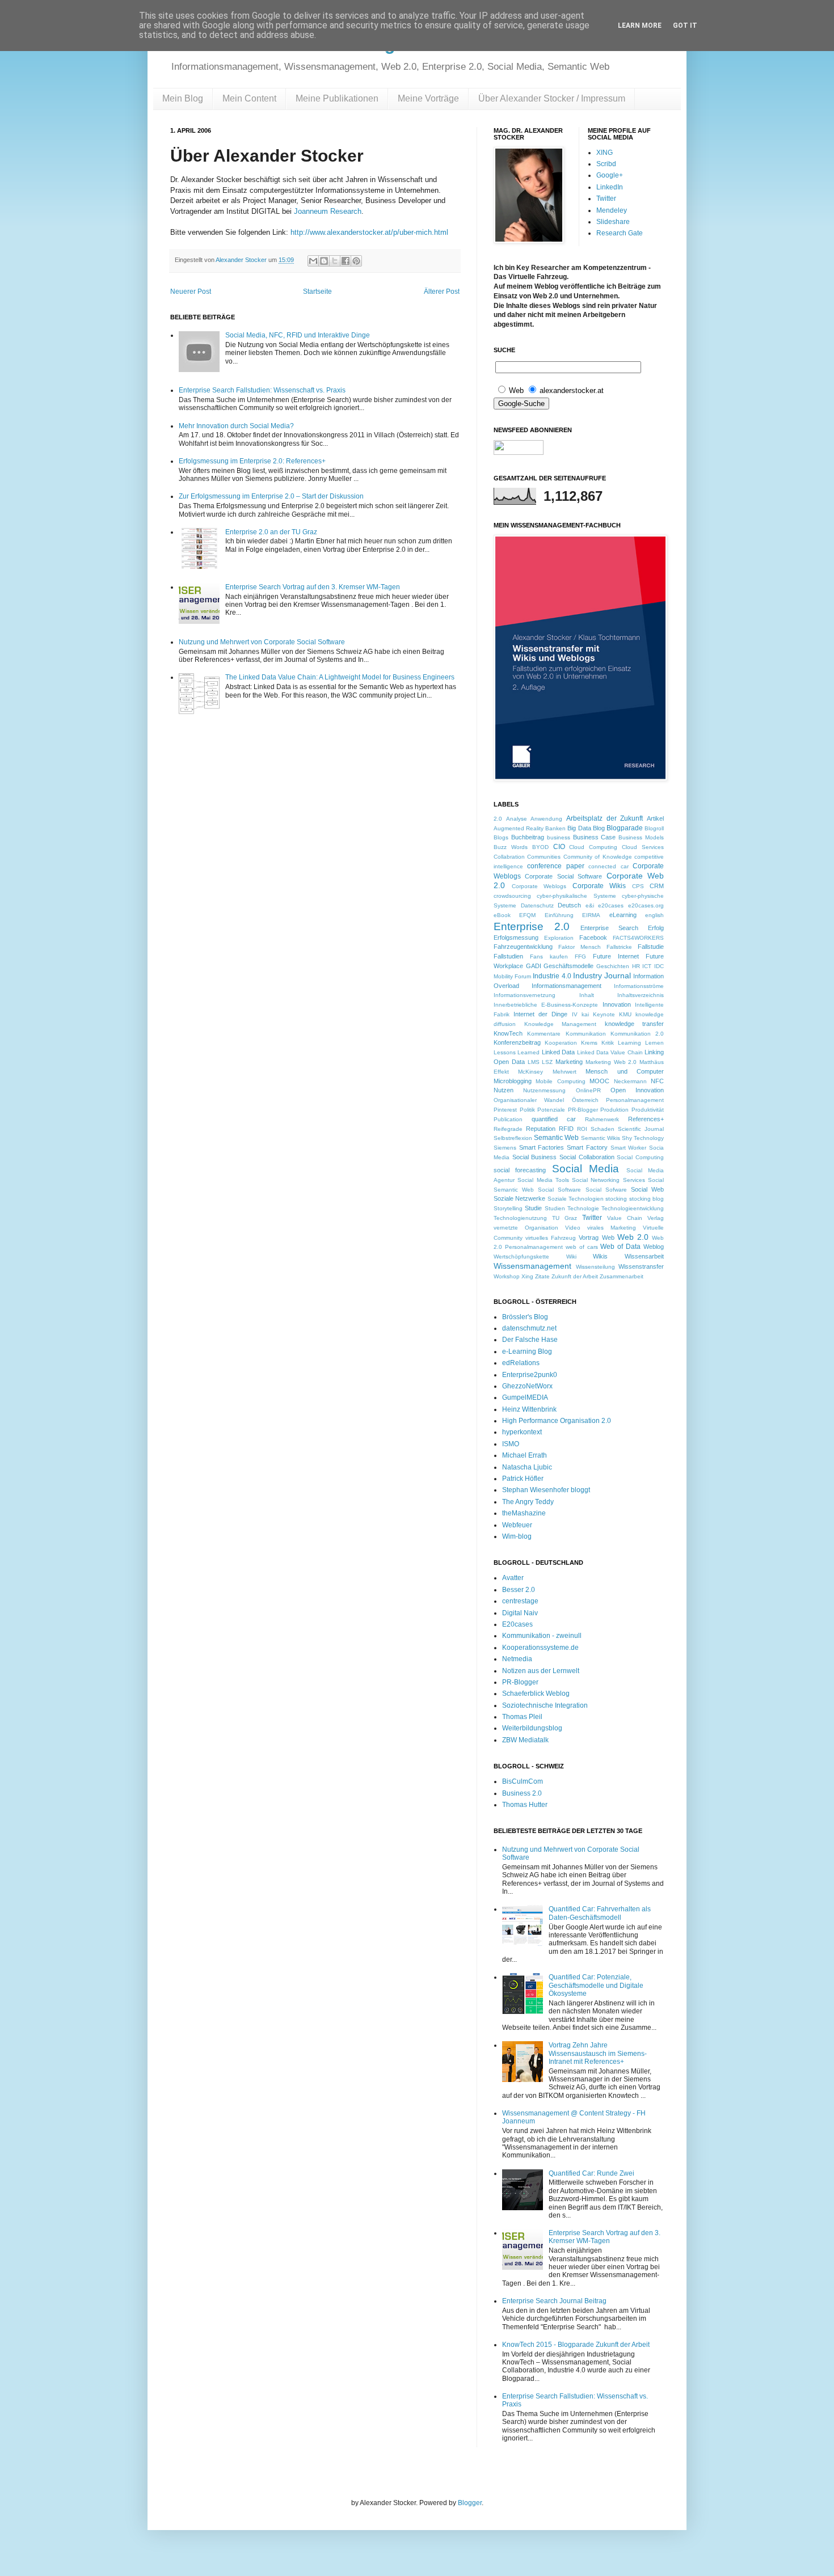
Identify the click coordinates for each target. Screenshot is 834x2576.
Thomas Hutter (525, 1805)
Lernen (654, 1043)
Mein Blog (183, 98)
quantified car (554, 1119)
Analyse (517, 819)
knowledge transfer (635, 1024)
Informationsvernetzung (525, 995)
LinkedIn (610, 187)
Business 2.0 (522, 1793)
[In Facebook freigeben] (346, 261)
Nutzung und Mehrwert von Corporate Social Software (262, 642)
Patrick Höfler (523, 1479)
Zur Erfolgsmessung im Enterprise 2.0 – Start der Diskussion (271, 496)
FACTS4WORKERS (638, 938)
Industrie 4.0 (552, 976)
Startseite (317, 292)
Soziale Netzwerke (519, 1198)
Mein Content (249, 98)
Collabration (509, 857)
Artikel (655, 818)
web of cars (582, 1247)
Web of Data (620, 1247)
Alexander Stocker (242, 260)
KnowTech (508, 1033)
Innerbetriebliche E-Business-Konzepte (546, 1005)
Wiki (571, 1257)
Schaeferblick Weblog (536, 1694)
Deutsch (569, 905)
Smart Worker (629, 1148)
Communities (544, 857)
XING (605, 153)
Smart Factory (587, 1147)
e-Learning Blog (527, 1352)
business (559, 837)
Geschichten (613, 966)
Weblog (654, 1247)
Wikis (600, 1256)
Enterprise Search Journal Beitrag (554, 2301)
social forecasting (520, 1170)
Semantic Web (556, 1138)
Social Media (586, 1169)
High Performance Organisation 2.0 (557, 1421)
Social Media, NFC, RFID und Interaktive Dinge (298, 335)
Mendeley (612, 210)
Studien (555, 1208)
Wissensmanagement (532, 1266)
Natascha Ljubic (527, 1467)
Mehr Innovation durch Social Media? (236, 426)
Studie (533, 1208)
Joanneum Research (328, 211)
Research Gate (620, 233)
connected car (608, 866)
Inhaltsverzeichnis (641, 995)
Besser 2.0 (519, 1590)
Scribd (606, 164)
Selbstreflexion (513, 1138)
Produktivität (648, 1110)
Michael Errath (525, 1455)
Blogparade (625, 828)
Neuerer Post (191, 292)
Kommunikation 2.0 (637, 1034)
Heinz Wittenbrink (529, 1409)
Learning (629, 1043)
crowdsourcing (512, 896)
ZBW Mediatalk (525, 1740)
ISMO (511, 1444)
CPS (638, 886)
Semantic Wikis (601, 1138)
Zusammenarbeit (622, 1276)
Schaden (603, 1129)
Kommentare (544, 1034)
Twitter (606, 199)
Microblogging (513, 1081)
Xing (527, 1276)
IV (575, 1014)
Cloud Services (643, 847)
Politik (527, 1110)
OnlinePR (588, 1090)
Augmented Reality (519, 828)
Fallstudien (508, 956)
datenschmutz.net (529, 1328)
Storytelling (508, 1208)
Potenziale (551, 1110)
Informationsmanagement (566, 986)
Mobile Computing (560, 1081)
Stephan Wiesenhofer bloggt (546, 1490)
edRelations (521, 1363)
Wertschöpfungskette (521, 1257)
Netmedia (517, 1659)
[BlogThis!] (324, 261)
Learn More (640, 26)
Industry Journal (602, 975)
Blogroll (654, 828)
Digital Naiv (520, 1613)
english (654, 915)
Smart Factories (542, 1147)
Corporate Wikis (599, 886)
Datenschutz (537, 905)
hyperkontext (522, 1432)
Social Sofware (606, 1190)
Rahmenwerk (602, 1119)
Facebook (593, 938)
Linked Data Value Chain (610, 1052)
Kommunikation (586, 1034)
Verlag (656, 1218)
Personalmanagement (635, 1100)
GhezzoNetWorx (527, 1386)
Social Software (559, 1190)
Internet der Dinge (540, 1014)
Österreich (585, 1100)
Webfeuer (517, 1525)
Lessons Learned (517, 1052)
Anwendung (546, 819)
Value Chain (625, 1218)
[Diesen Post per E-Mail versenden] (313, 261)
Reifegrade (508, 1129)
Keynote (604, 1014)
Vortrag (589, 1238)
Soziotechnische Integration (545, 1705)
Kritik (608, 1043)
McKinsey (530, 1072)
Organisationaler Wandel (529, 1100)
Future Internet (616, 956)
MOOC (599, 1081)
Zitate (542, 1276)
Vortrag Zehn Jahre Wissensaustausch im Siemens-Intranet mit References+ (598, 2053)
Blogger (470, 2503)
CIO (559, 847)
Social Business (535, 1157)
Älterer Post (442, 292)
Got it (685, 26)
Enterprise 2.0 (532, 926)
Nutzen (504, 1090)
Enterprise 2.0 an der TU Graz (271, 532)
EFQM (527, 915)
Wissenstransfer (641, 1266)
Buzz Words (511, 847)
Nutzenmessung (544, 1090)
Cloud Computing (593, 847)
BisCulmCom (523, 1781)
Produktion (614, 1110)
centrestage (520, 1601)
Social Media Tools (543, 1180)
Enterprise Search (609, 928)
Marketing (569, 1062)
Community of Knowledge (598, 857)
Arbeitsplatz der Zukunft (605, 818)
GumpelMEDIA (525, 1397)
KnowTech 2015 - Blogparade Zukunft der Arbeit (576, 2345)
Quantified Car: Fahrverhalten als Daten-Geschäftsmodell (600, 1913)
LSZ (547, 1062)
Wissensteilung (595, 1267)
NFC (657, 1081)
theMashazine (524, 1513)
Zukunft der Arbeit (575, 1276)
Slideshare (613, 222)
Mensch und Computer (625, 1071)
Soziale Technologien (576, 1199)
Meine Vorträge (428, 98)
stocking (616, 1199)
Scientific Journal (641, 1129)
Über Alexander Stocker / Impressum (552, 98)
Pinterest (505, 1110)
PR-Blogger (583, 1110)
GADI (534, 966)
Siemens (505, 1148)
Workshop (507, 1276)
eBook (502, 915)
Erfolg (656, 928)
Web (608, 1238)
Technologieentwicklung (633, 1208)
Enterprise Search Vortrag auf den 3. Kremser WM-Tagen (313, 587)
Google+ (610, 175)
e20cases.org (646, 905)
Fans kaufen (549, 957)
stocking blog (646, 1199)
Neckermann (630, 1081)
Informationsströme (639, 986)
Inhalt (587, 995)
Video (573, 1228)
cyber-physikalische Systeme (576, 896)
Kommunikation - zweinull (542, 1636)
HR (636, 966)
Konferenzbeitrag (517, 1042)
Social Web (647, 1189)
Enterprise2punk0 (530, 1375)
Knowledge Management (561, 1024)
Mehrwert (565, 1072)
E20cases (517, 1624)
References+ (646, 1119)
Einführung (559, 915)
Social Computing (640, 1157)
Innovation (617, 1004)
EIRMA (591, 915)
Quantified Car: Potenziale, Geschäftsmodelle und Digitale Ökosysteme (596, 1985)
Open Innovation (637, 1090)
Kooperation (561, 1043)
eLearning (623, 915)
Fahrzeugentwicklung (523, 947)
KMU (625, 1014)
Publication (508, 1119)
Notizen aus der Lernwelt (541, 1671)
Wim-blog (517, 1536)
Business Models (641, 837)
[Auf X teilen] (335, 261)
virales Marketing (612, 1228)
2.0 (498, 819)
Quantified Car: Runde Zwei (591, 2173)
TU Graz (565, 1218)
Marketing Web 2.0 (611, 1062)
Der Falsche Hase (530, 1340)
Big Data (579, 828)
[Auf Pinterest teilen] (356, 261)
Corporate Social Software (563, 876)
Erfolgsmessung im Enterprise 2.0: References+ (252, 461)
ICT (647, 966)
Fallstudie (651, 947)
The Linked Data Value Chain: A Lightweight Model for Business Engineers (340, 677)
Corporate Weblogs (539, 886)
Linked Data (558, 1052)
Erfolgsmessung (516, 938)
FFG (580, 957)
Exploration (559, 938)
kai (585, 1014)
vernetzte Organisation (526, 1228)
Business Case (595, 837)
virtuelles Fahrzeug (551, 1238)
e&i (590, 905)
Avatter (513, 1578)
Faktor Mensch (580, 947)
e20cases (611, 905)
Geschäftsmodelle (568, 966)
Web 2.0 (633, 1237)
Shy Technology (643, 1138)
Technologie (583, 1208)
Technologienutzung (520, 1218)
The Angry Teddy (528, 1502)
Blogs (501, 837)
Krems (589, 1043)
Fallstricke (619, 947)
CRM (657, 886)
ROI (582, 1129)
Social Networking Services (608, 1180)
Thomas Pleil (522, 1717)
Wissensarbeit (644, 1256)
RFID (566, 1129)
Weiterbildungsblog (532, 1728)
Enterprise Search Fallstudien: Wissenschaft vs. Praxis (262, 390)
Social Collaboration (587, 1157)
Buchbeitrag (528, 837)
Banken (555, 828)
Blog (599, 828)
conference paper (555, 866)
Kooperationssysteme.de (540, 1648)
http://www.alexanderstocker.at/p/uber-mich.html (369, 232)
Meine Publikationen (337, 98)
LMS (534, 1062)
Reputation (541, 1129)
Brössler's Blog (525, 1317)
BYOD (540, 847)
